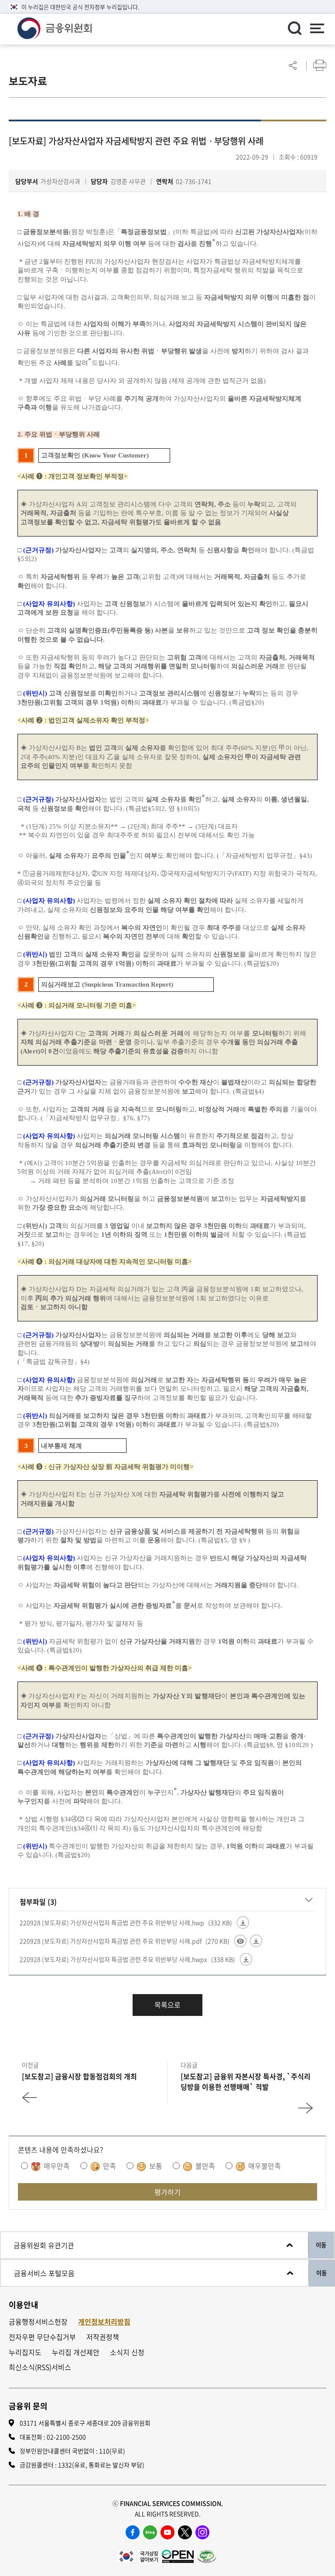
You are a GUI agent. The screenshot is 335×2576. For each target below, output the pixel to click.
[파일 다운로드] (243, 1923)
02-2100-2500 (66, 2437)
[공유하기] (293, 65)
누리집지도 (25, 2352)
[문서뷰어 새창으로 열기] (240, 1941)
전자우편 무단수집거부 (42, 2337)
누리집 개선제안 (76, 2352)
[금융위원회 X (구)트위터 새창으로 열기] (185, 2532)
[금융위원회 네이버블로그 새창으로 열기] (150, 2532)
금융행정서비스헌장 (38, 2322)
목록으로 (167, 2005)
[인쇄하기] (320, 65)
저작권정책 (103, 2337)
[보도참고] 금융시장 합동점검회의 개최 (79, 2076)
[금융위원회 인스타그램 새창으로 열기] (202, 2532)
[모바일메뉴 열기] (317, 29)
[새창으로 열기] (137, 2555)
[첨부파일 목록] (309, 1900)
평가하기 (167, 2192)
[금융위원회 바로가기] (55, 27)
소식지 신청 (127, 2352)
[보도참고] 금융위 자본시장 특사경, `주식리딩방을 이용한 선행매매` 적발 (246, 2081)
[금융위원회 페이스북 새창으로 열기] (133, 2532)
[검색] (294, 28)
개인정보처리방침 (104, 2322)
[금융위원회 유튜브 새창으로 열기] (167, 2532)
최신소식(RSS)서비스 (40, 2367)
